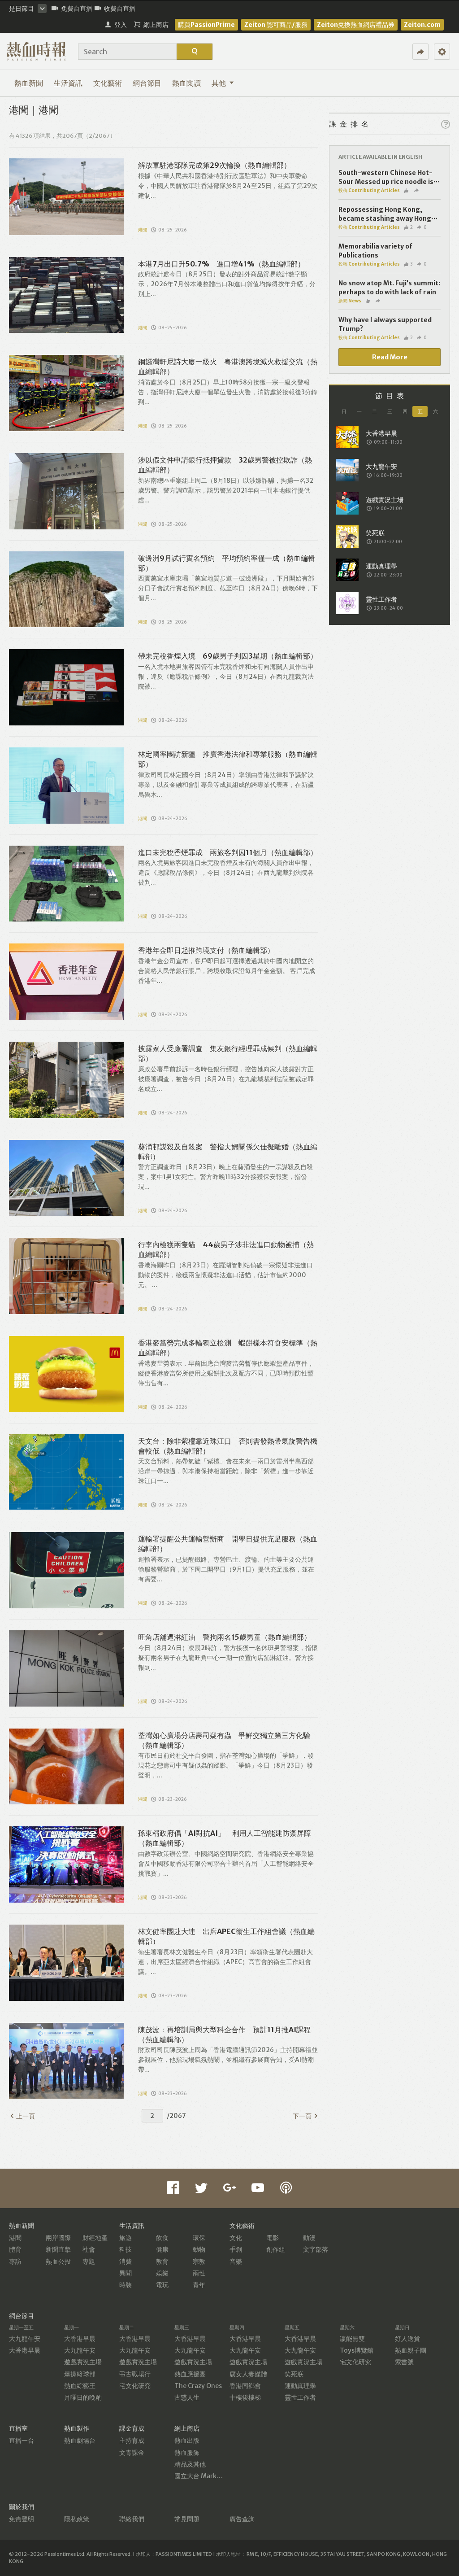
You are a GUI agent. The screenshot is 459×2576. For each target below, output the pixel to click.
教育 (162, 2262)
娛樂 (162, 2273)
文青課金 (132, 2453)
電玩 (162, 2285)
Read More (390, 357)
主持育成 (132, 2441)
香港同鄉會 (245, 2386)
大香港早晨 (25, 2350)
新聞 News (350, 301)
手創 (236, 2249)
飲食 (162, 2238)
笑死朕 (294, 2374)
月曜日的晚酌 (83, 2397)
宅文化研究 (135, 2386)
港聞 (143, 230)
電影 (273, 2238)
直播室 (18, 2428)
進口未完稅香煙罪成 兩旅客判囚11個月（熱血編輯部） (228, 852)
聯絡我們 (132, 2519)
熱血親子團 (411, 2350)
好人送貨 (407, 2339)
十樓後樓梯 (245, 2397)
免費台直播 (77, 9)
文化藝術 (108, 83)
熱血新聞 (29, 83)
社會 (89, 2249)
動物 (199, 2249)
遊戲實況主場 (83, 2362)
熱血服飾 (187, 2453)
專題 (89, 2262)
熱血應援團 (190, 2374)
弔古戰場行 (135, 2374)
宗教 (199, 2262)
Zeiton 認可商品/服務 (276, 25)
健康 (162, 2249)
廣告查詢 (242, 2519)
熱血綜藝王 (80, 2386)
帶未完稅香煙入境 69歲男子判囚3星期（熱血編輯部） (228, 656)
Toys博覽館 (357, 2350)
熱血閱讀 (186, 83)
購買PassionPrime (206, 25)
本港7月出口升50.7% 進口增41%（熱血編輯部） (221, 264)
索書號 (404, 2362)
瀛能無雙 (352, 2339)
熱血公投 (58, 2262)
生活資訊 (68, 83)
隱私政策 (77, 2519)
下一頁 (302, 2116)
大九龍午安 (25, 2339)
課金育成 (132, 2428)
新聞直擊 (58, 2249)
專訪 (15, 2262)
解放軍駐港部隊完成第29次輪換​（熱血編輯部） (214, 165)
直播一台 (22, 2441)
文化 (236, 2238)
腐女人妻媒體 (248, 2374)
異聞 (126, 2273)
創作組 (276, 2249)
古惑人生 (187, 2397)
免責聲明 (22, 2519)
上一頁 (26, 2116)
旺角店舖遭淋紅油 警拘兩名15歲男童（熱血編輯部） (225, 1637)
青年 (199, 2285)
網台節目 (147, 83)
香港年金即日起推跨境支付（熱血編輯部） (206, 950)
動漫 (309, 2238)
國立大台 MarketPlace (207, 2476)
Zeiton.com (422, 25)
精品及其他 (190, 2464)
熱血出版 (187, 2441)
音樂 (236, 2262)
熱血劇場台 (80, 2441)
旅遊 (126, 2238)
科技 (126, 2249)
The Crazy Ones (198, 2386)
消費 (126, 2262)
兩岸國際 (58, 2238)
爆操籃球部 (80, 2374)
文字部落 (316, 2249)
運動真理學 (300, 2386)
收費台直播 (120, 9)
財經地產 (95, 2238)
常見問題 (187, 2519)
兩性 (199, 2273)
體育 (15, 2249)
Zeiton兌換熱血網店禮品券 (356, 25)
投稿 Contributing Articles (369, 190)
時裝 (126, 2285)
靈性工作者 (300, 2397)
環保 (199, 2238)
